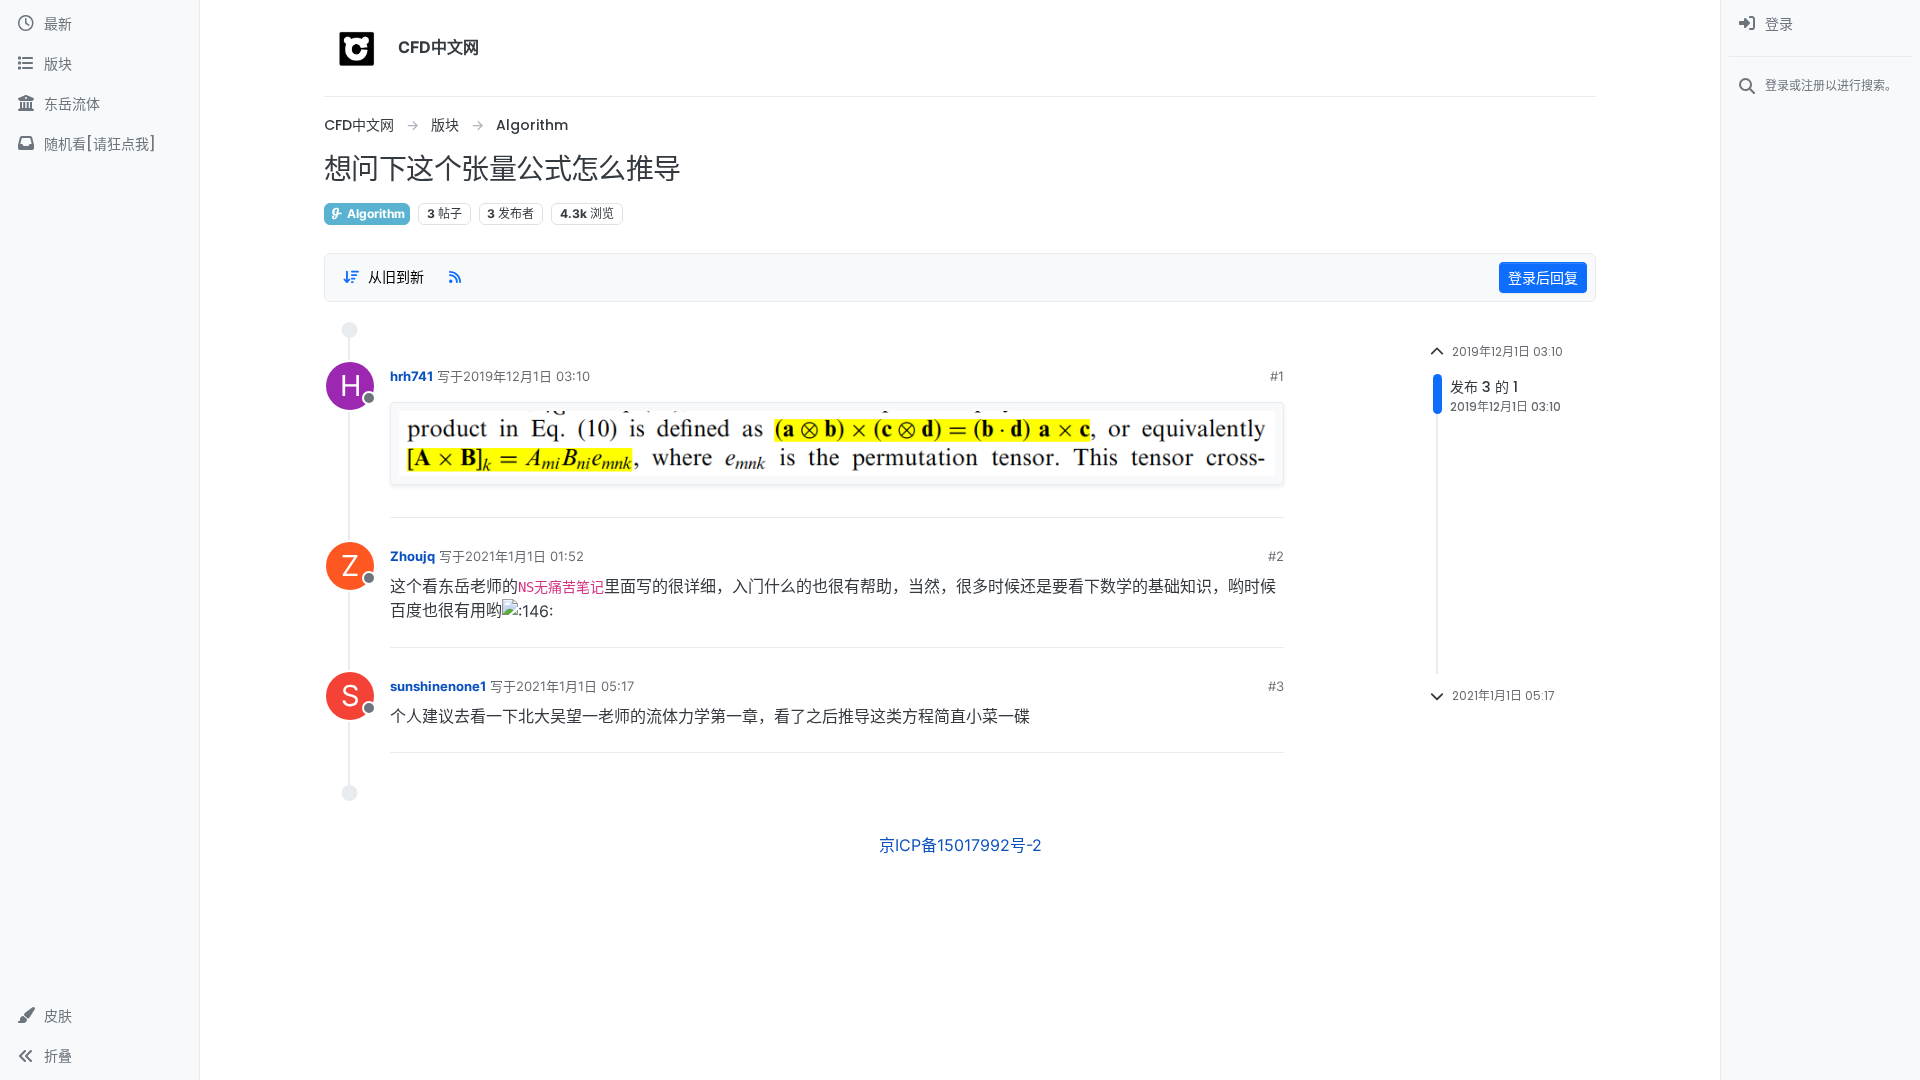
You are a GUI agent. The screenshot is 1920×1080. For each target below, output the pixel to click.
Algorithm (374, 213)
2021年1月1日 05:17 (575, 686)
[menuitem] (1820, 24)
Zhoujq (412, 556)
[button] (99, 1016)
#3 (1276, 686)
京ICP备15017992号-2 (960, 845)
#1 (1277, 376)
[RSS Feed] (455, 277)
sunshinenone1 (438, 686)
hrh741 (411, 376)
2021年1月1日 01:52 (524, 556)
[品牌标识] (357, 48)
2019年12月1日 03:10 (526, 376)
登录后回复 (1543, 277)
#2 (1276, 556)
